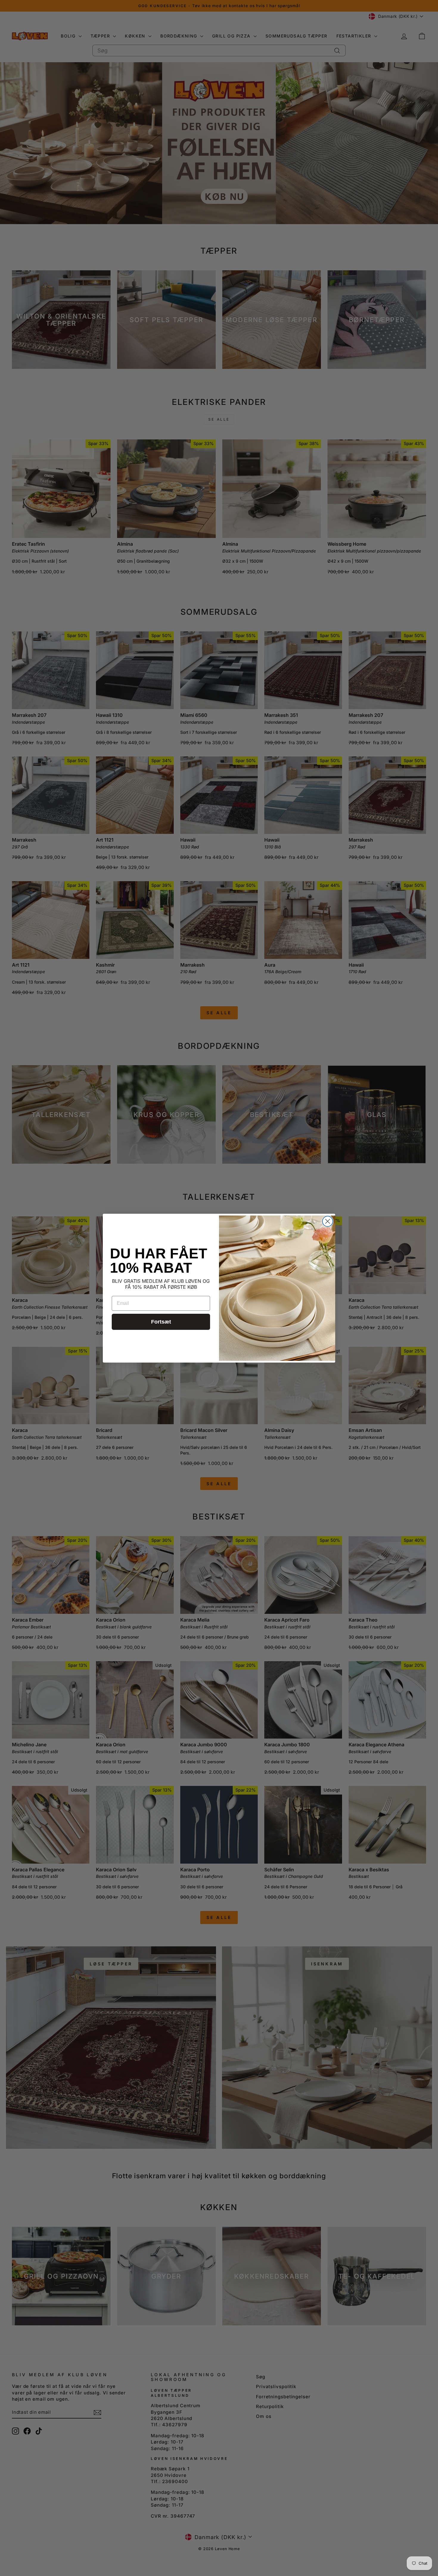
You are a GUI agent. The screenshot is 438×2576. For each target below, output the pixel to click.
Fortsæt (161, 1322)
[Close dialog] (328, 1221)
